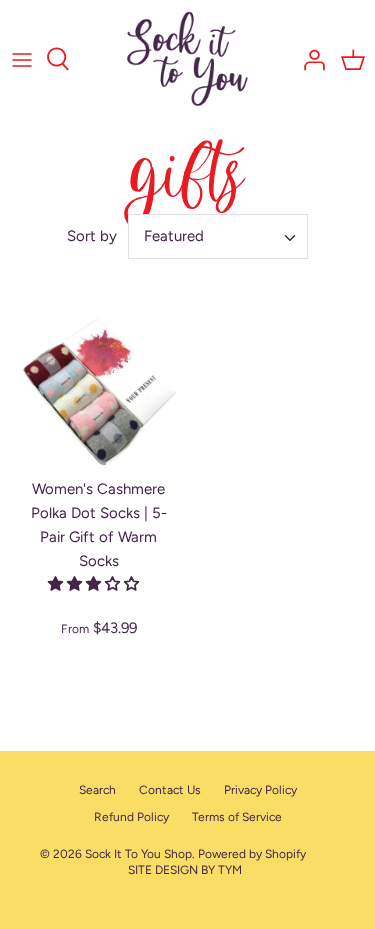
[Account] (309, 59)
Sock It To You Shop (138, 854)
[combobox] (218, 236)
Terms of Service (237, 817)
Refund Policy (131, 817)
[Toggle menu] (22, 59)
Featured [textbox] (174, 236)
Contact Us (170, 790)
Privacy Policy (260, 790)
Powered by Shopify (252, 854)
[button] (95, 584)
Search (97, 790)
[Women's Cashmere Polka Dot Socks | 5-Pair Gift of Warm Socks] (99, 393)
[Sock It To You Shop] (187, 59)
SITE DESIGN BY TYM (185, 870)
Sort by (92, 236)
